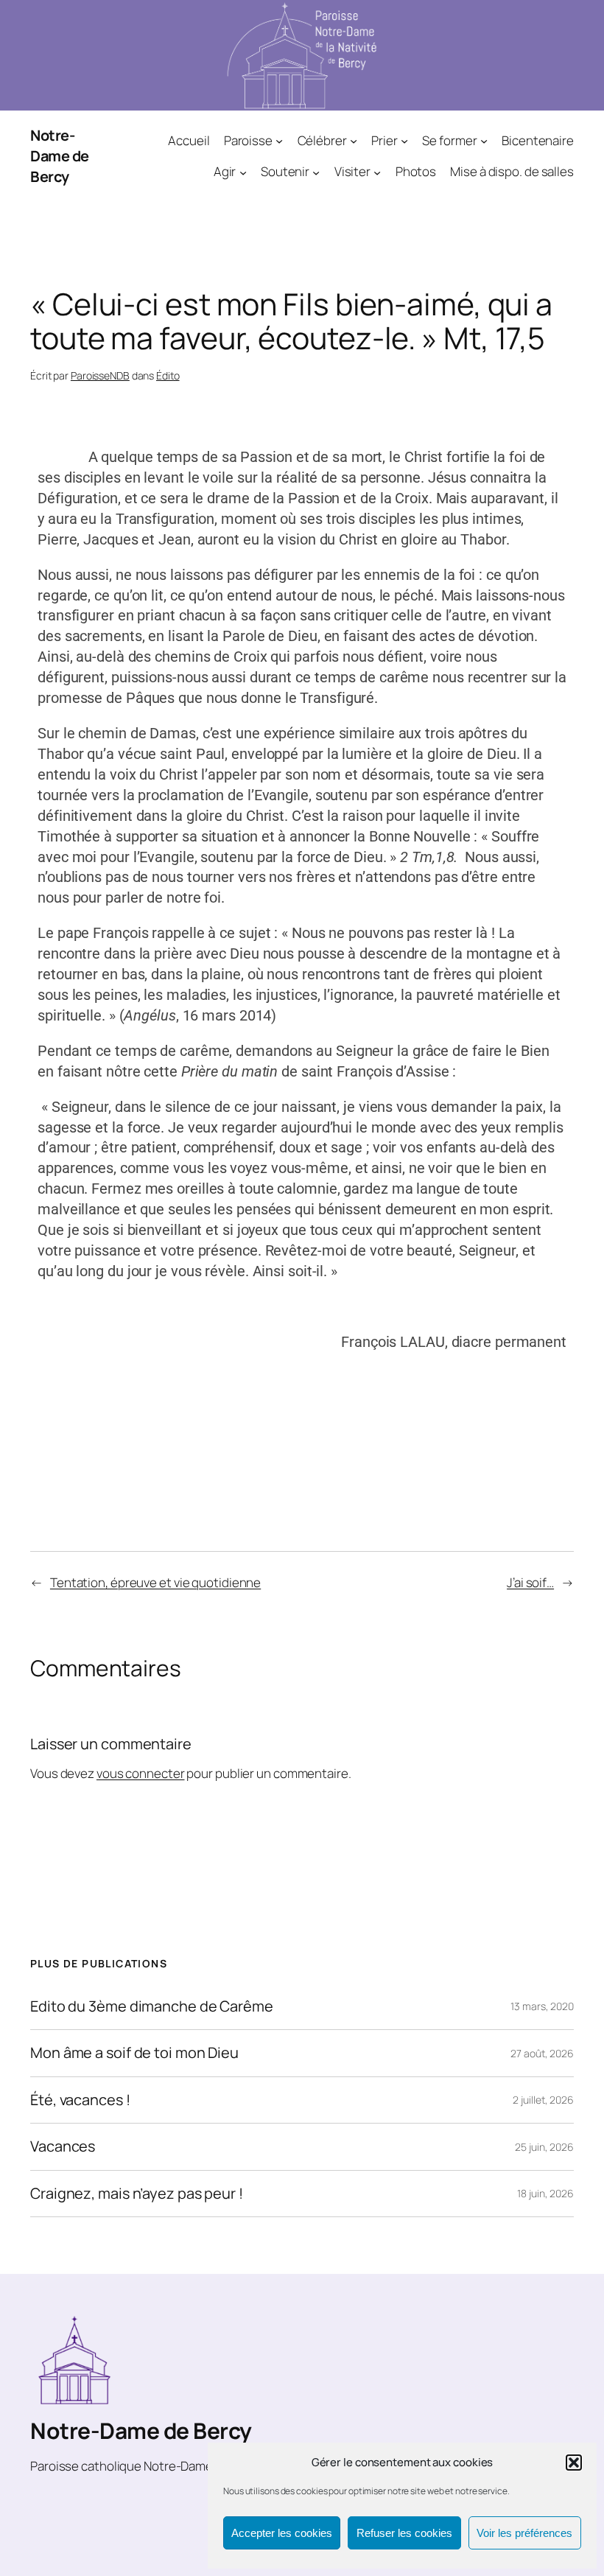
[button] (574, 2463)
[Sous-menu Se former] (484, 140)
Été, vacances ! (80, 2100)
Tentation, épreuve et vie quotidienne (155, 1582)
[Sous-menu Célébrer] (354, 140)
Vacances (63, 2146)
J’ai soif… (530, 1582)
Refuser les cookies (404, 2533)
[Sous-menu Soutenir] (316, 172)
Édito (168, 375)
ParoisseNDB (100, 375)
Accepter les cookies (282, 2533)
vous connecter (141, 1773)
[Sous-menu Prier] (404, 140)
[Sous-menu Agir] (243, 172)
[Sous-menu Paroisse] (279, 140)
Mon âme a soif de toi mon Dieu (134, 2053)
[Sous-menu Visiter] (377, 172)
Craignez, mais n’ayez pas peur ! (137, 2194)
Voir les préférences (524, 2533)
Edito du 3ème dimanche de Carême (152, 2006)
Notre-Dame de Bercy (60, 156)
